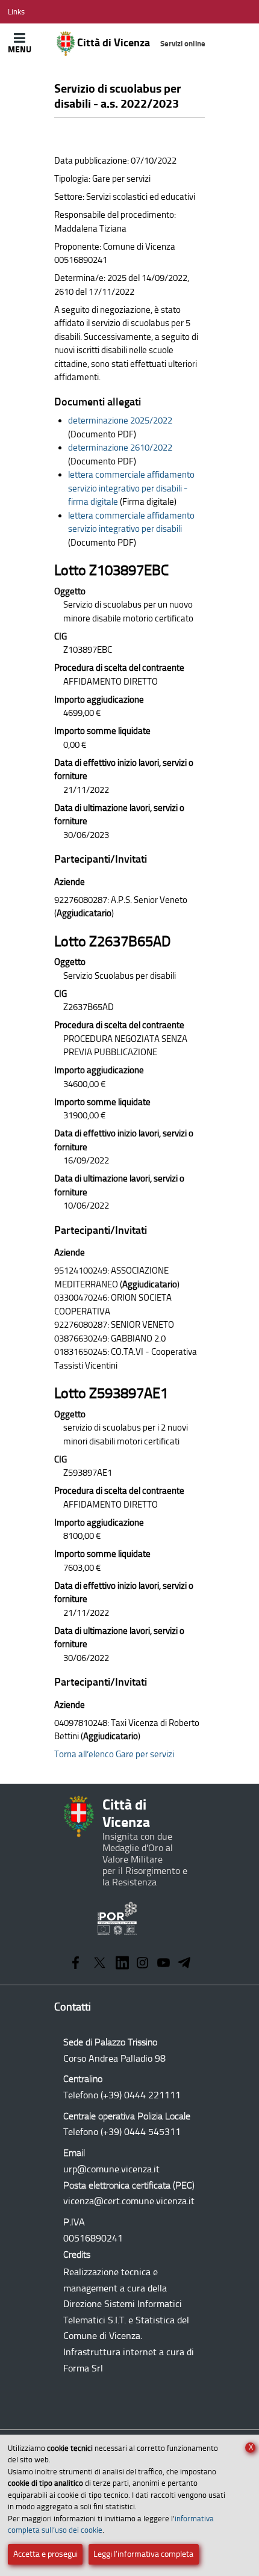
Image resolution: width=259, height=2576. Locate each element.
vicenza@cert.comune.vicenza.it (129, 2201)
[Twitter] (100, 1964)
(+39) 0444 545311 (141, 2132)
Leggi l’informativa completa (143, 2554)
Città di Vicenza (140, 43)
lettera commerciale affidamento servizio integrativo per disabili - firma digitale (131, 488)
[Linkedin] (122, 1964)
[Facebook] (76, 1964)
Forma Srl (83, 2368)
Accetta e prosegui (45, 2554)
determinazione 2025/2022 (120, 421)
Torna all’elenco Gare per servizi (114, 1754)
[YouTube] (164, 1964)
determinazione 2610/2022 (120, 448)
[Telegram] (184, 1964)
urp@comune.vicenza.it (111, 2169)
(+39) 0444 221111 (141, 2095)
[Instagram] (142, 1964)
